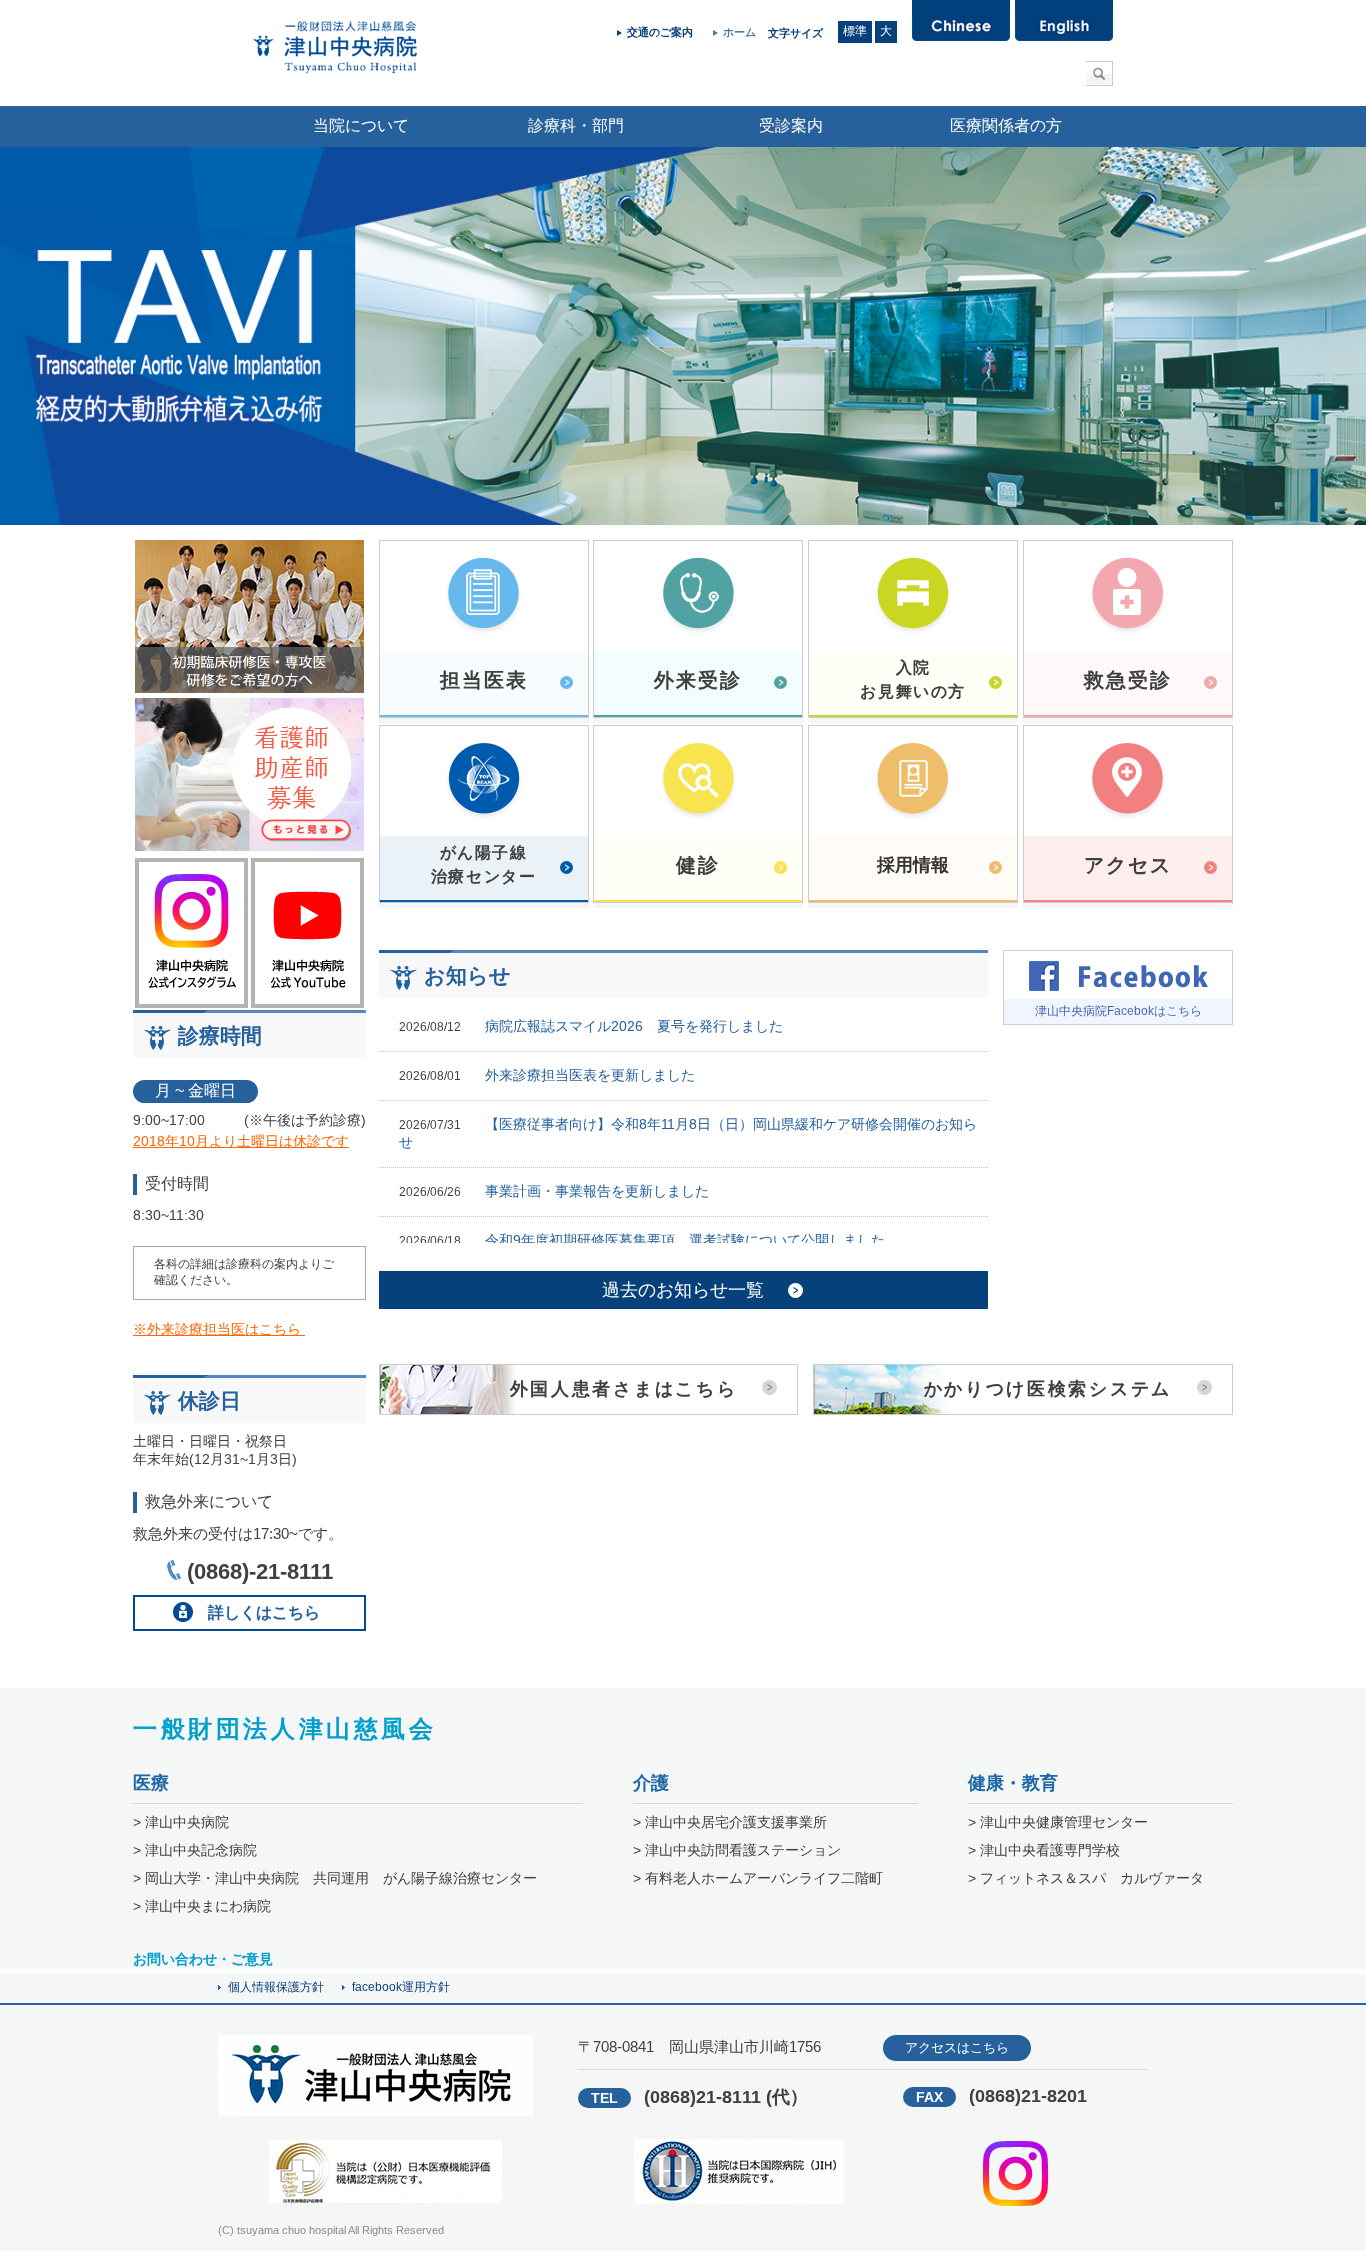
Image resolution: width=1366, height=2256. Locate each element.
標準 (855, 31)
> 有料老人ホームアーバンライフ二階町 (758, 1878)
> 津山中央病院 (181, 1822)
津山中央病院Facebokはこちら (1118, 1011)
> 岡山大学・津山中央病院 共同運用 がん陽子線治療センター (335, 1878)
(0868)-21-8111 (260, 1571)
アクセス (1128, 865)
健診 (698, 865)
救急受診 (1128, 680)
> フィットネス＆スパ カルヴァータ (1086, 1878)
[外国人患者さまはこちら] (589, 1409)
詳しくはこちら (264, 1612)
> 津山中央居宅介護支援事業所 (730, 1822)
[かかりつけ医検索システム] (1023, 1409)
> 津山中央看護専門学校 (1044, 1850)
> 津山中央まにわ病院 (202, 1906)
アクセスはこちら (957, 2047)
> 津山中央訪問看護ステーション (737, 1850)
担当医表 (484, 680)
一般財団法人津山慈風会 (285, 1728)
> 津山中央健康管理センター (1058, 1822)
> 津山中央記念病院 (195, 1850)
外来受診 (698, 680)
